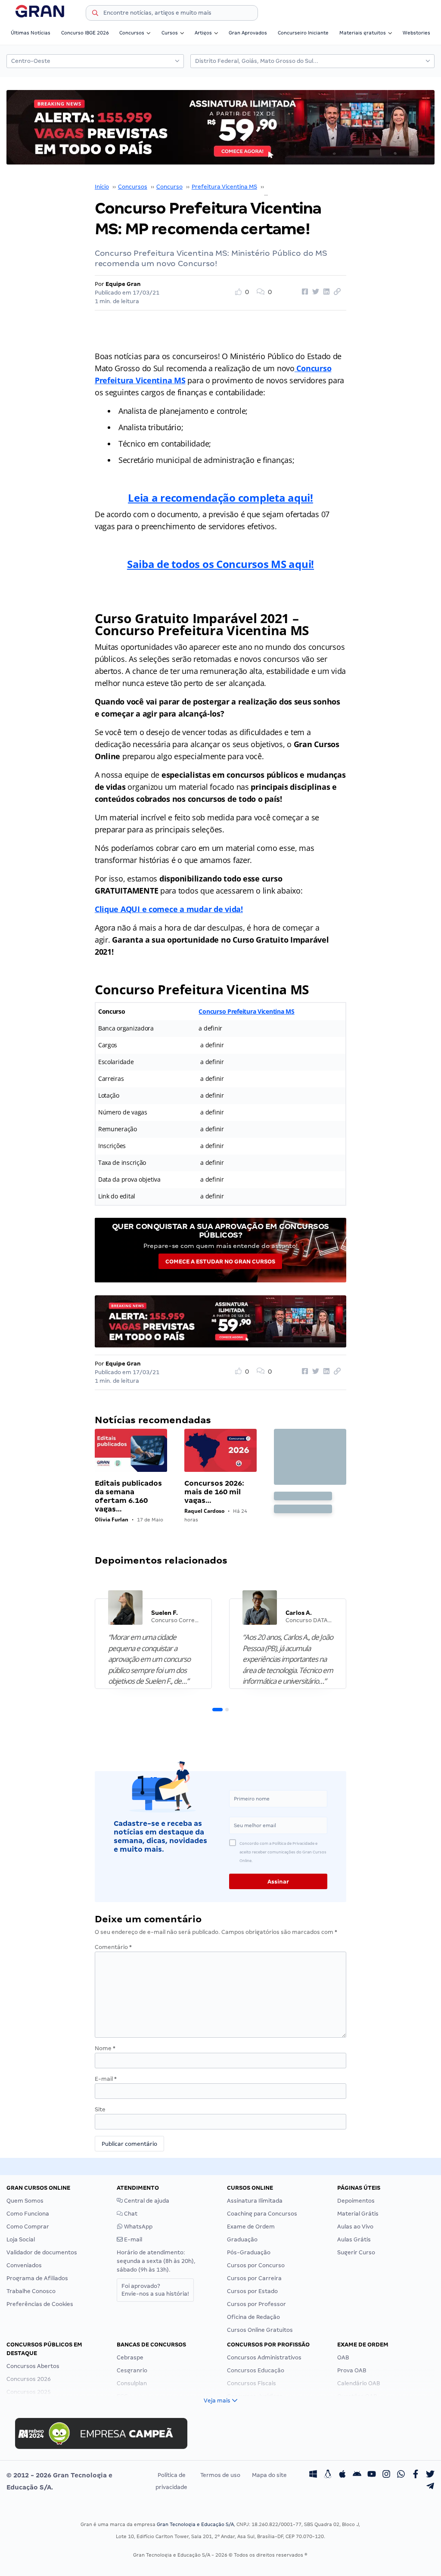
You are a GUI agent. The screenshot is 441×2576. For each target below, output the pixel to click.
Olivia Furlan (112, 1519)
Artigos (203, 33)
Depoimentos (356, 2201)
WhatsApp (138, 2227)
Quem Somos (25, 2201)
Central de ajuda (146, 2201)
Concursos (132, 33)
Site (100, 2109)
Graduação (242, 2239)
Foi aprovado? (155, 2290)
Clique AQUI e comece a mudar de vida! (169, 909)
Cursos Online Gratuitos (260, 2330)
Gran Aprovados (248, 33)
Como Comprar (28, 2227)
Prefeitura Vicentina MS (224, 187)
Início (102, 187)
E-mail (106, 2079)
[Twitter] (430, 2475)
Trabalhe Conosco (31, 2291)
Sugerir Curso (356, 2252)
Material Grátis (358, 2214)
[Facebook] (416, 2475)
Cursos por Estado (252, 2291)
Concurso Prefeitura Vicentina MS (313, 187)
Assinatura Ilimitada (255, 2201)
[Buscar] (95, 14)
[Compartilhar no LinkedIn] (325, 292)
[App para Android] (357, 2475)
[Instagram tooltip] (386, 2475)
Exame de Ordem (251, 2227)
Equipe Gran (123, 284)
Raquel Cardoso (204, 1511)
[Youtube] (372, 2475)
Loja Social (21, 2239)
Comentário (113, 1947)
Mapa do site (269, 2475)
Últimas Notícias (31, 33)
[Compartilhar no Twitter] (314, 292)
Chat (130, 2214)
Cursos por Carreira (254, 2278)
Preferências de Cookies (40, 2304)
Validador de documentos (42, 2252)
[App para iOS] (342, 2475)
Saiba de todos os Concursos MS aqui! (220, 564)
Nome (105, 2048)
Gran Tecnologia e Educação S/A (195, 2524)
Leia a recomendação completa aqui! (220, 498)
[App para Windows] (313, 2475)
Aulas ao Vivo (355, 2227)
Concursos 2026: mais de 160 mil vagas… (214, 1492)
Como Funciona (28, 2214)
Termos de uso (220, 2475)
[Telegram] (430, 2487)
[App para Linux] (328, 2475)
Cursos (170, 33)
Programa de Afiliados (37, 2278)
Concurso (169, 187)
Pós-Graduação (249, 2252)
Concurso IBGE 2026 (85, 33)
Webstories (416, 33)
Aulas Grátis (354, 2239)
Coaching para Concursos (262, 2214)
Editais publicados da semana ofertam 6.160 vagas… (128, 1496)
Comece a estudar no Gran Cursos (220, 1262)
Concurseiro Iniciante (303, 33)
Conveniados (24, 2265)
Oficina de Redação (253, 2317)
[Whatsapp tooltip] (401, 2475)
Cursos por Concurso (256, 2265)
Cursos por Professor (256, 2304)
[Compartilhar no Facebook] (304, 292)
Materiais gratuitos (363, 33)
